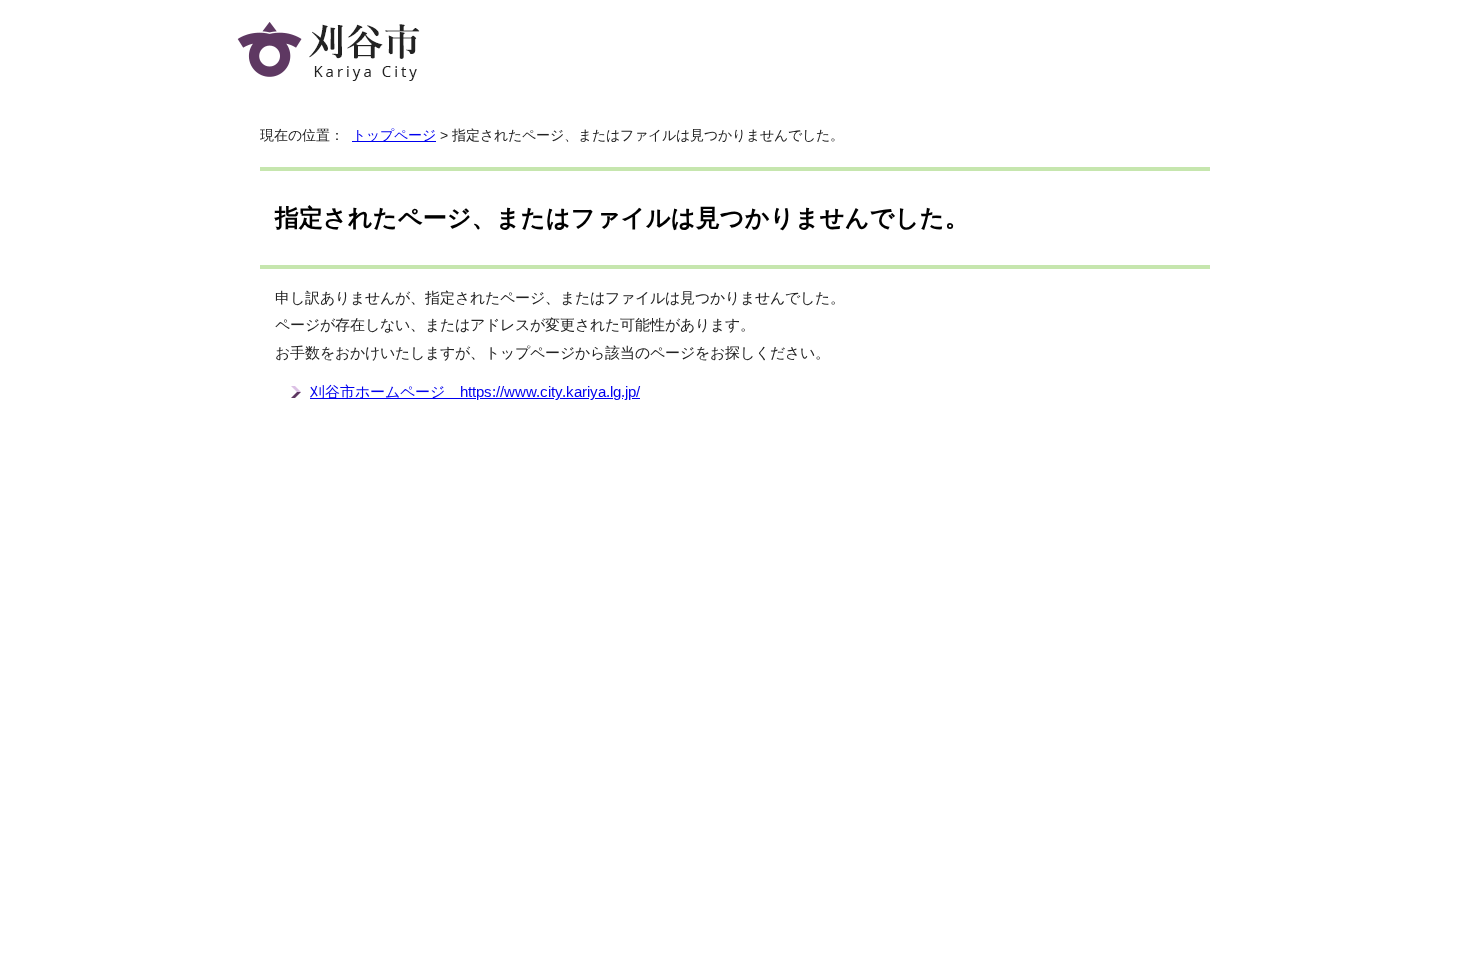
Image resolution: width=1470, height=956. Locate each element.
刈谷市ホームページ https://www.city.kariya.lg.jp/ (475, 391)
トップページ (394, 135)
